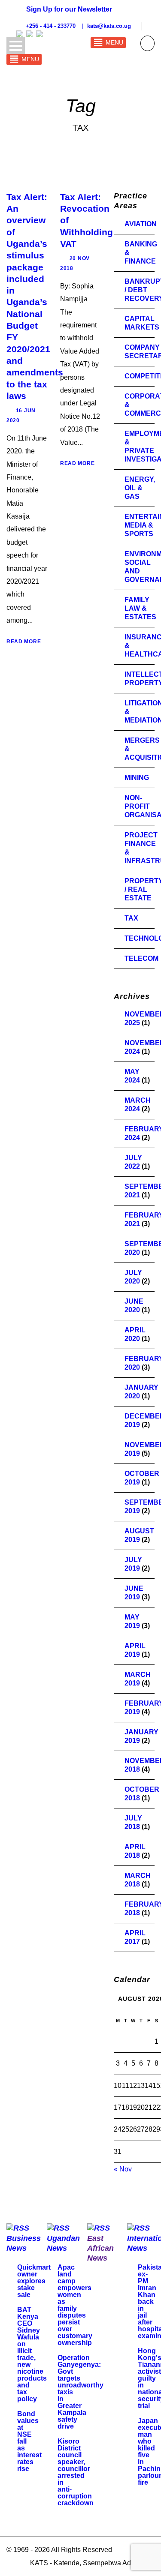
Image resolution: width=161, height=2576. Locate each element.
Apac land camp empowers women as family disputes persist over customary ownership (75, 2305)
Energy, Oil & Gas (140, 488)
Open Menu (16, 46)
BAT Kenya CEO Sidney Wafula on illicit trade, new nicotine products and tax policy (32, 2354)
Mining (137, 778)
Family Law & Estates (140, 608)
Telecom (141, 958)
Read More (24, 642)
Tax (131, 918)
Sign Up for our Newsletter (69, 9)
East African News (100, 2248)
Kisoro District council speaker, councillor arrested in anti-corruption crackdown (76, 2472)
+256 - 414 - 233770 (77, 26)
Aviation (141, 224)
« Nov (123, 2169)
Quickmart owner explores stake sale (34, 2281)
